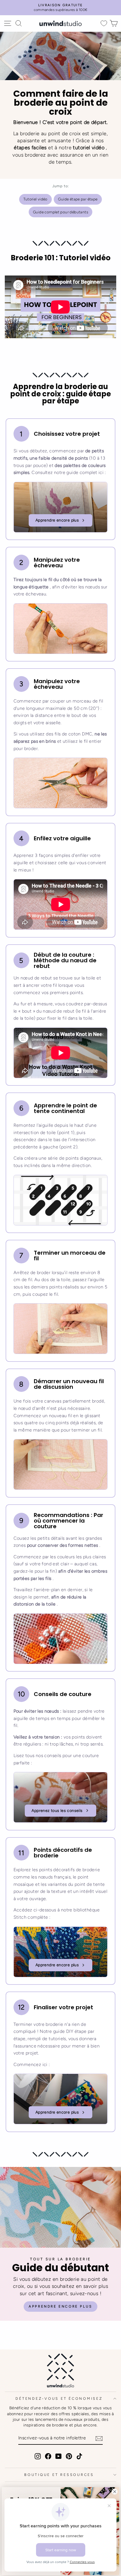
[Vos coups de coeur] (104, 23)
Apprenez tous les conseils (57, 1811)
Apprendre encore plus (57, 520)
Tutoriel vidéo (35, 199)
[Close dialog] (115, 2492)
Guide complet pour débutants (60, 212)
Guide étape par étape (78, 199)
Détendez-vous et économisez (59, 2398)
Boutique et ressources (59, 2475)
